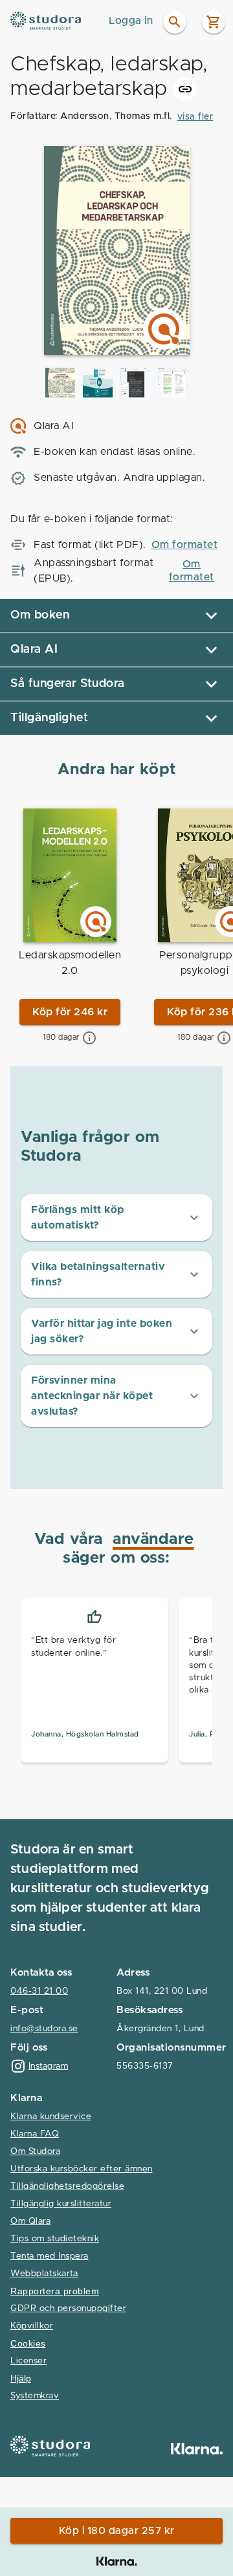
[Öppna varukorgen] (214, 22)
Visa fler (195, 117)
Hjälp (21, 2379)
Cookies (28, 2344)
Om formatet (185, 545)
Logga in (131, 21)
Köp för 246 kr (70, 1012)
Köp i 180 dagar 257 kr (117, 2531)
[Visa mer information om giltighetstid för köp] (89, 1038)
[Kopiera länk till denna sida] (185, 89)
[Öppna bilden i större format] (60, 383)
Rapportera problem (55, 2291)
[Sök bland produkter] (175, 22)
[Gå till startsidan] (56, 21)
